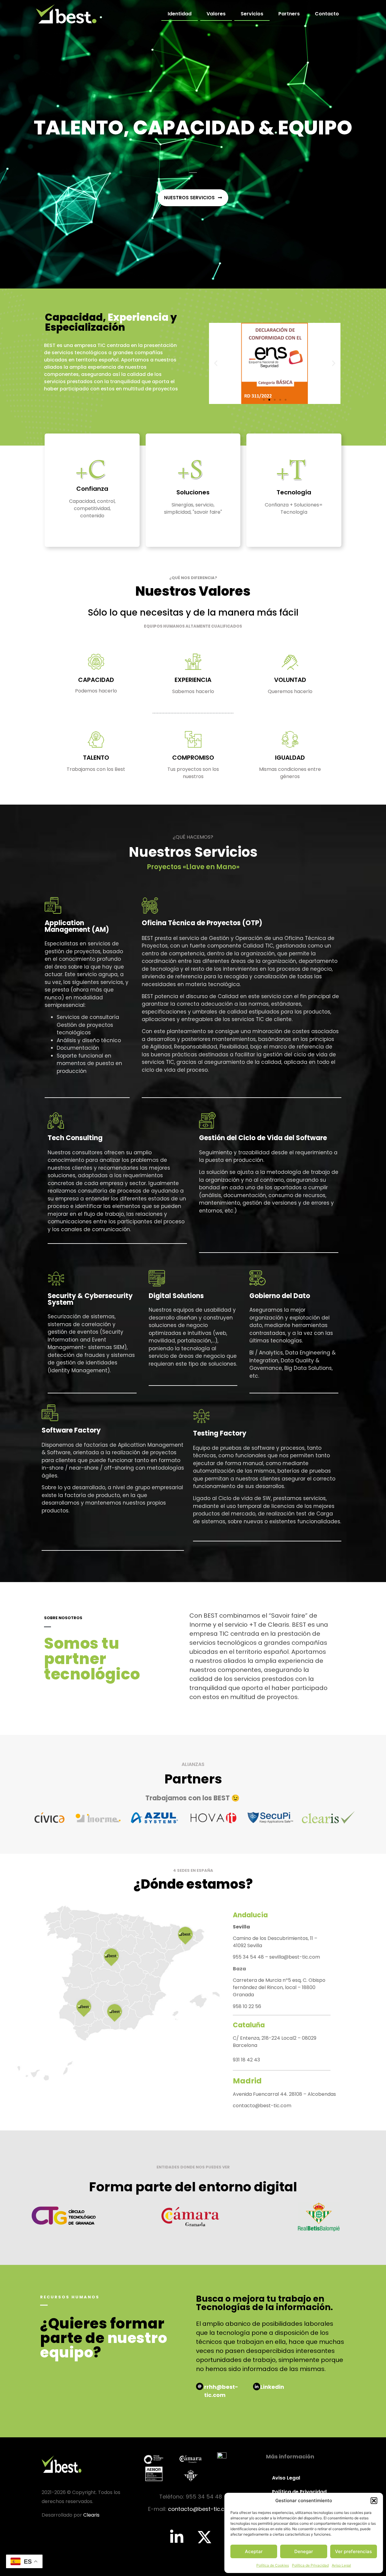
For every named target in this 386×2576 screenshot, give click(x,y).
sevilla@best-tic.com (295, 1957)
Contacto (327, 14)
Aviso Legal (341, 2565)
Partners (289, 14)
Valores (216, 14)
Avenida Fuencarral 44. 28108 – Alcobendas (284, 2094)
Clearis (91, 2515)
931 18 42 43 (246, 2060)
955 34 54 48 (249, 1957)
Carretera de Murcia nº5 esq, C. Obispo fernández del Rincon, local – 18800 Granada (279, 1987)
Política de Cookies (273, 2565)
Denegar (304, 2551)
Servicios (252, 14)
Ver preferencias (353, 2551)
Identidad (180, 14)
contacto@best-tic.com (262, 2106)
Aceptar (254, 2551)
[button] (374, 2501)
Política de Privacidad (310, 2565)
